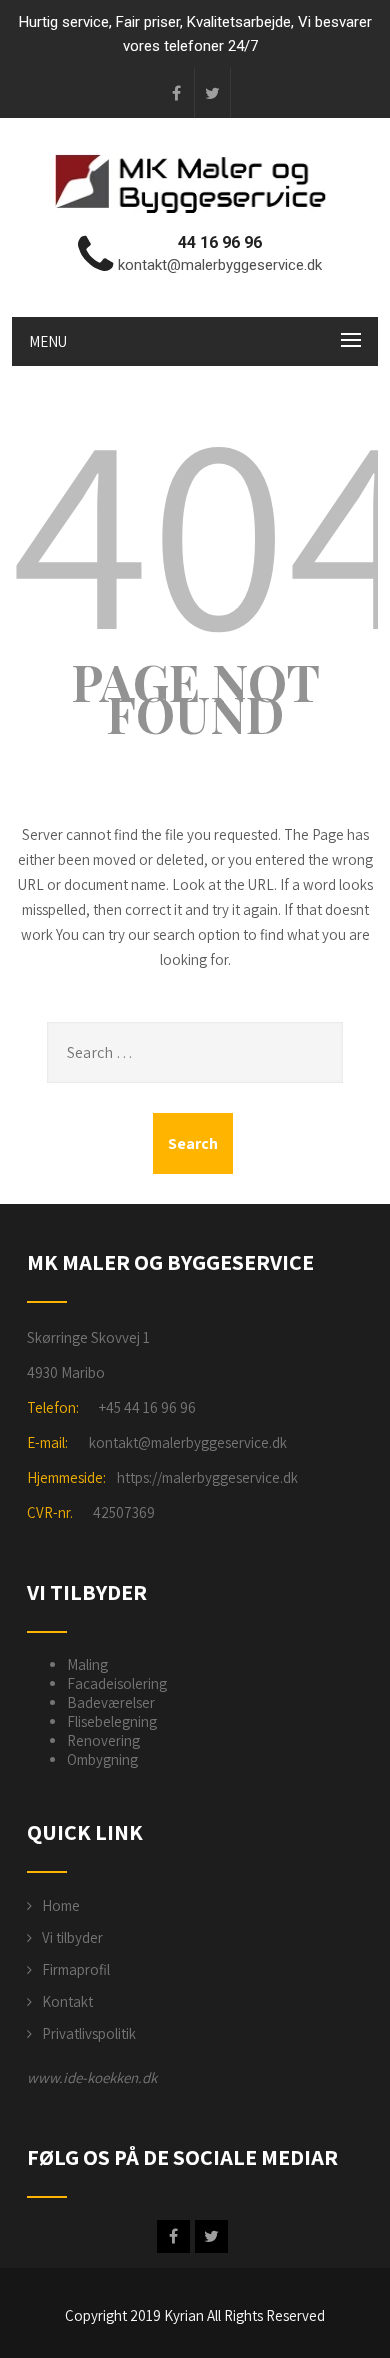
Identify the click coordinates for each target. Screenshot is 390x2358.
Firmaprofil (76, 1969)
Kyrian (184, 2315)
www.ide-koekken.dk (92, 2077)
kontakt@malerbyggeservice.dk (188, 1442)
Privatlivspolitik (89, 2033)
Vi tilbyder (72, 1937)
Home (61, 1905)
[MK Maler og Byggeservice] (195, 212)
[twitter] (213, 93)
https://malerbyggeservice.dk (207, 1477)
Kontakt (67, 2001)
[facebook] (177, 93)
